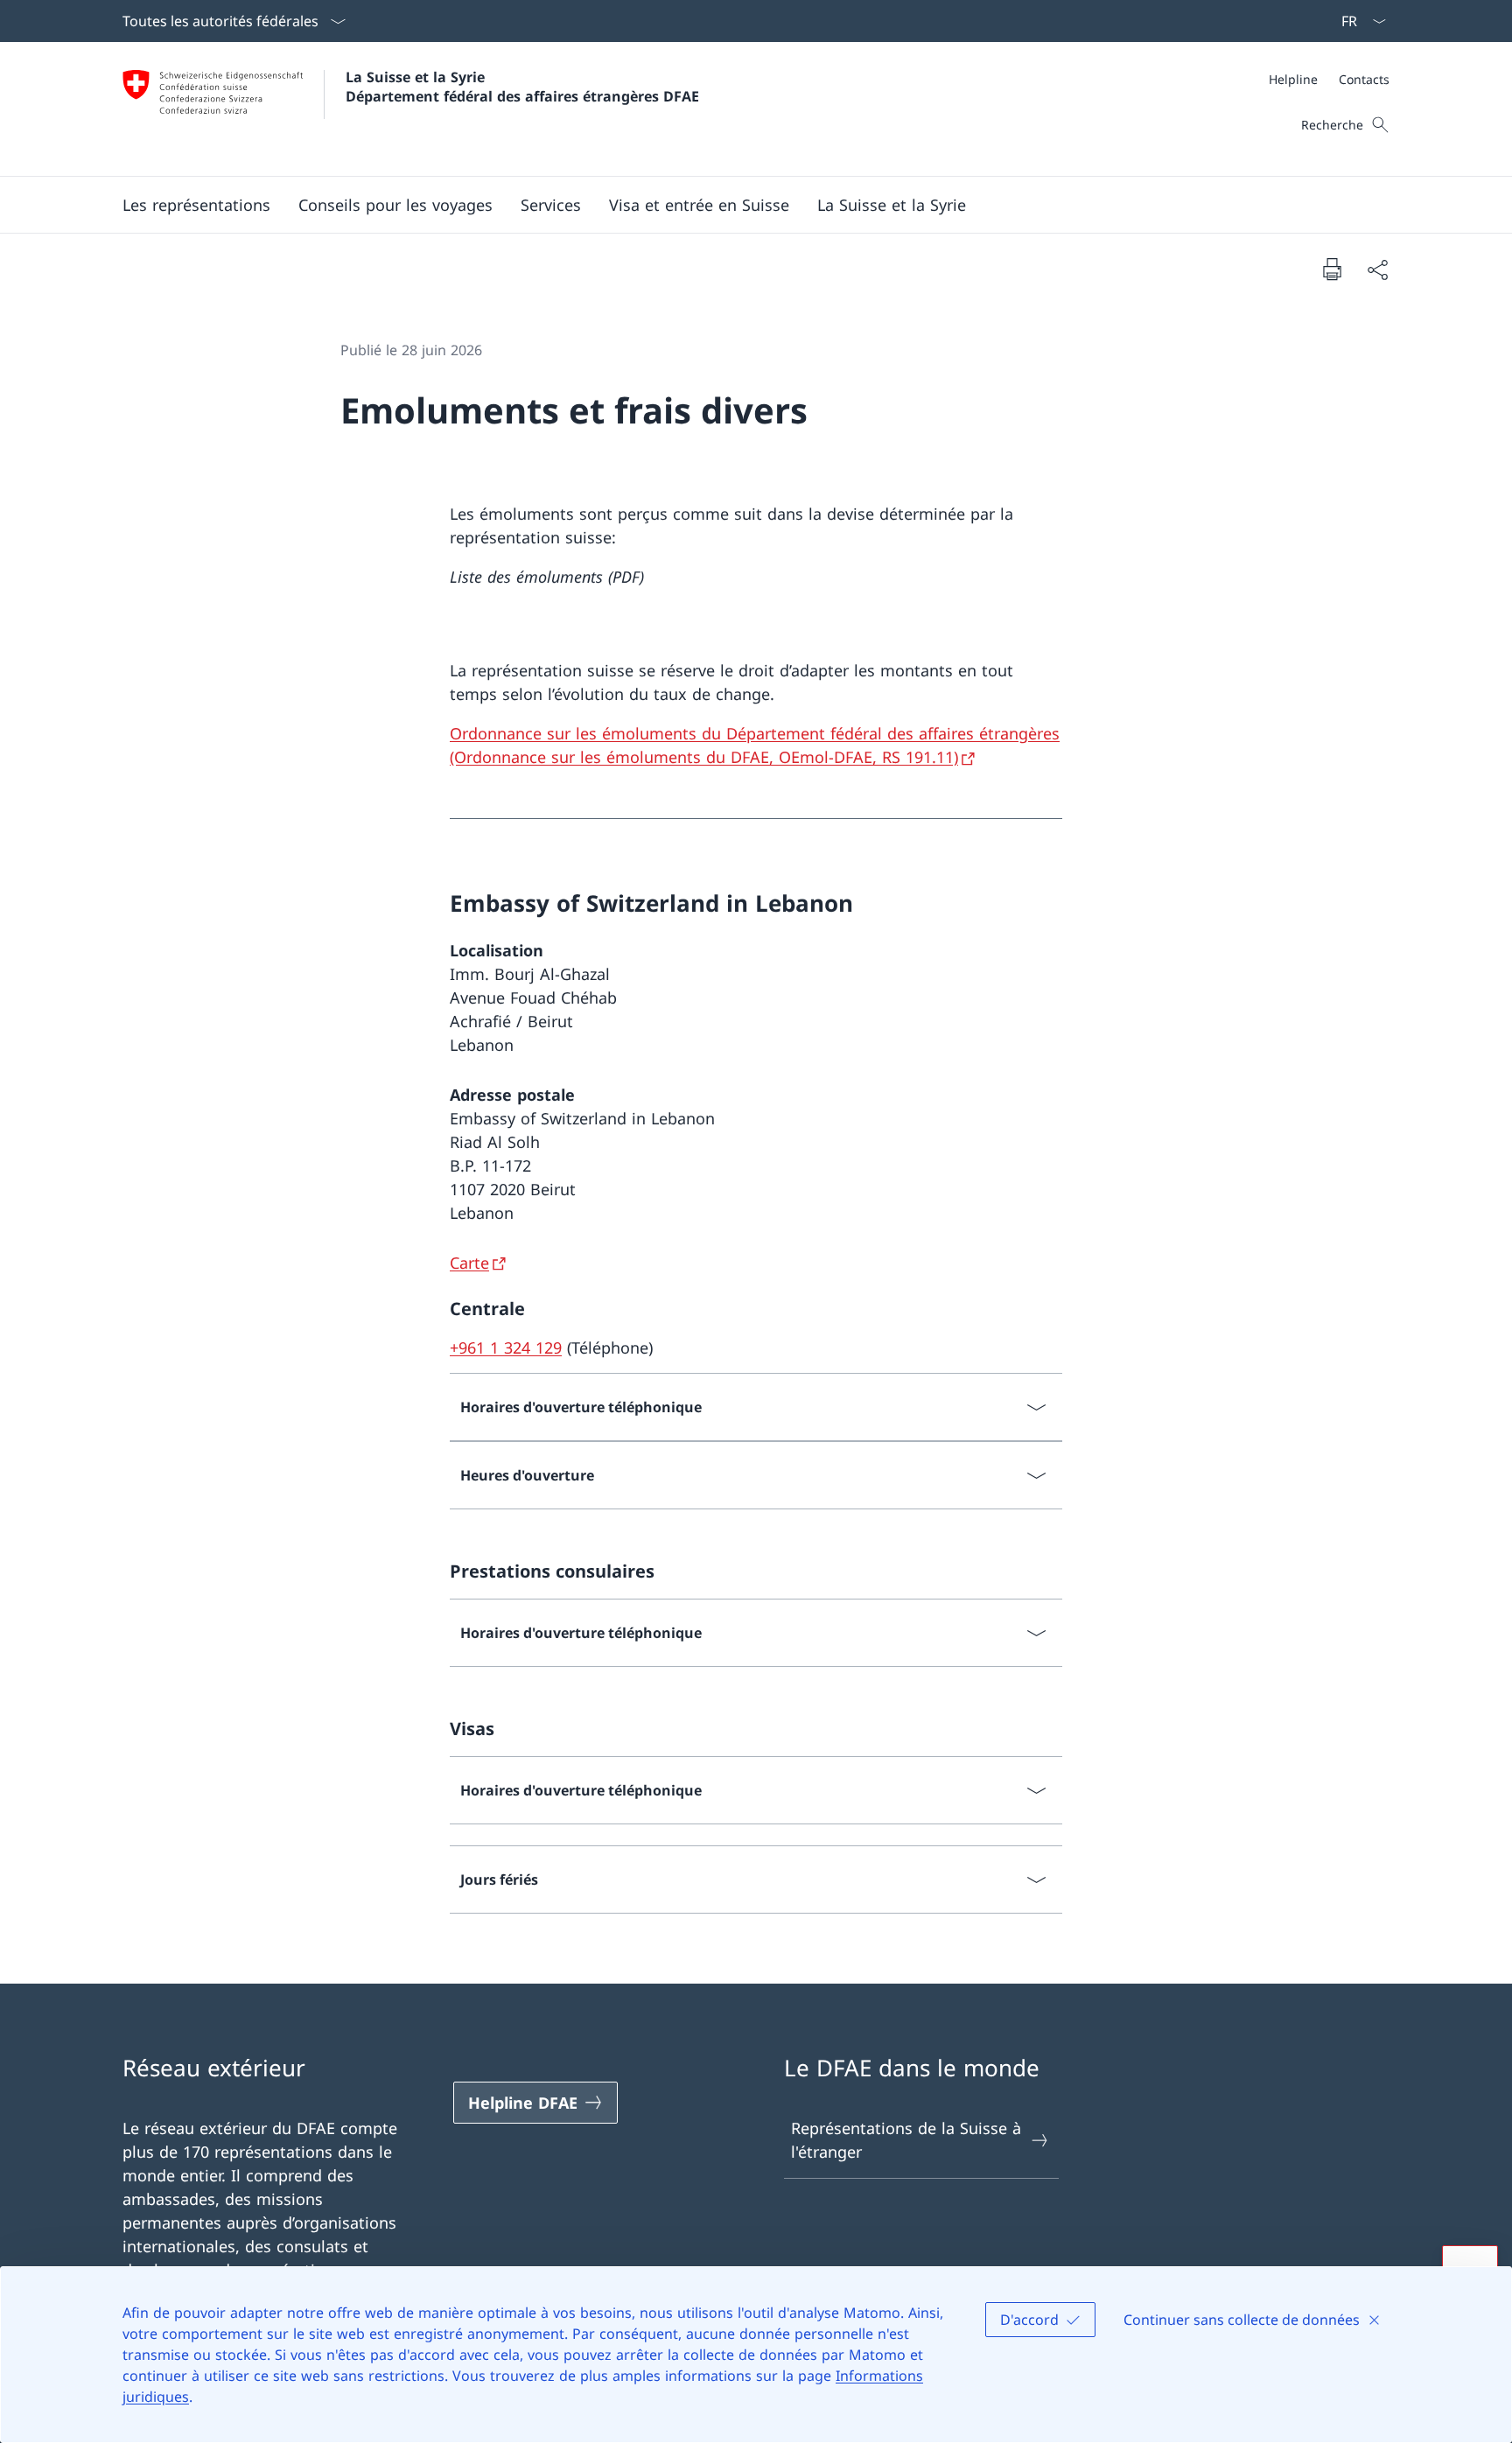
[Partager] (1377, 269)
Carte (469, 1263)
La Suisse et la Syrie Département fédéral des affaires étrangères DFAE (522, 87)
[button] (395, 205)
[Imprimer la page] (1332, 269)
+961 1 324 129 (506, 1347)
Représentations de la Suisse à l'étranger (906, 2140)
